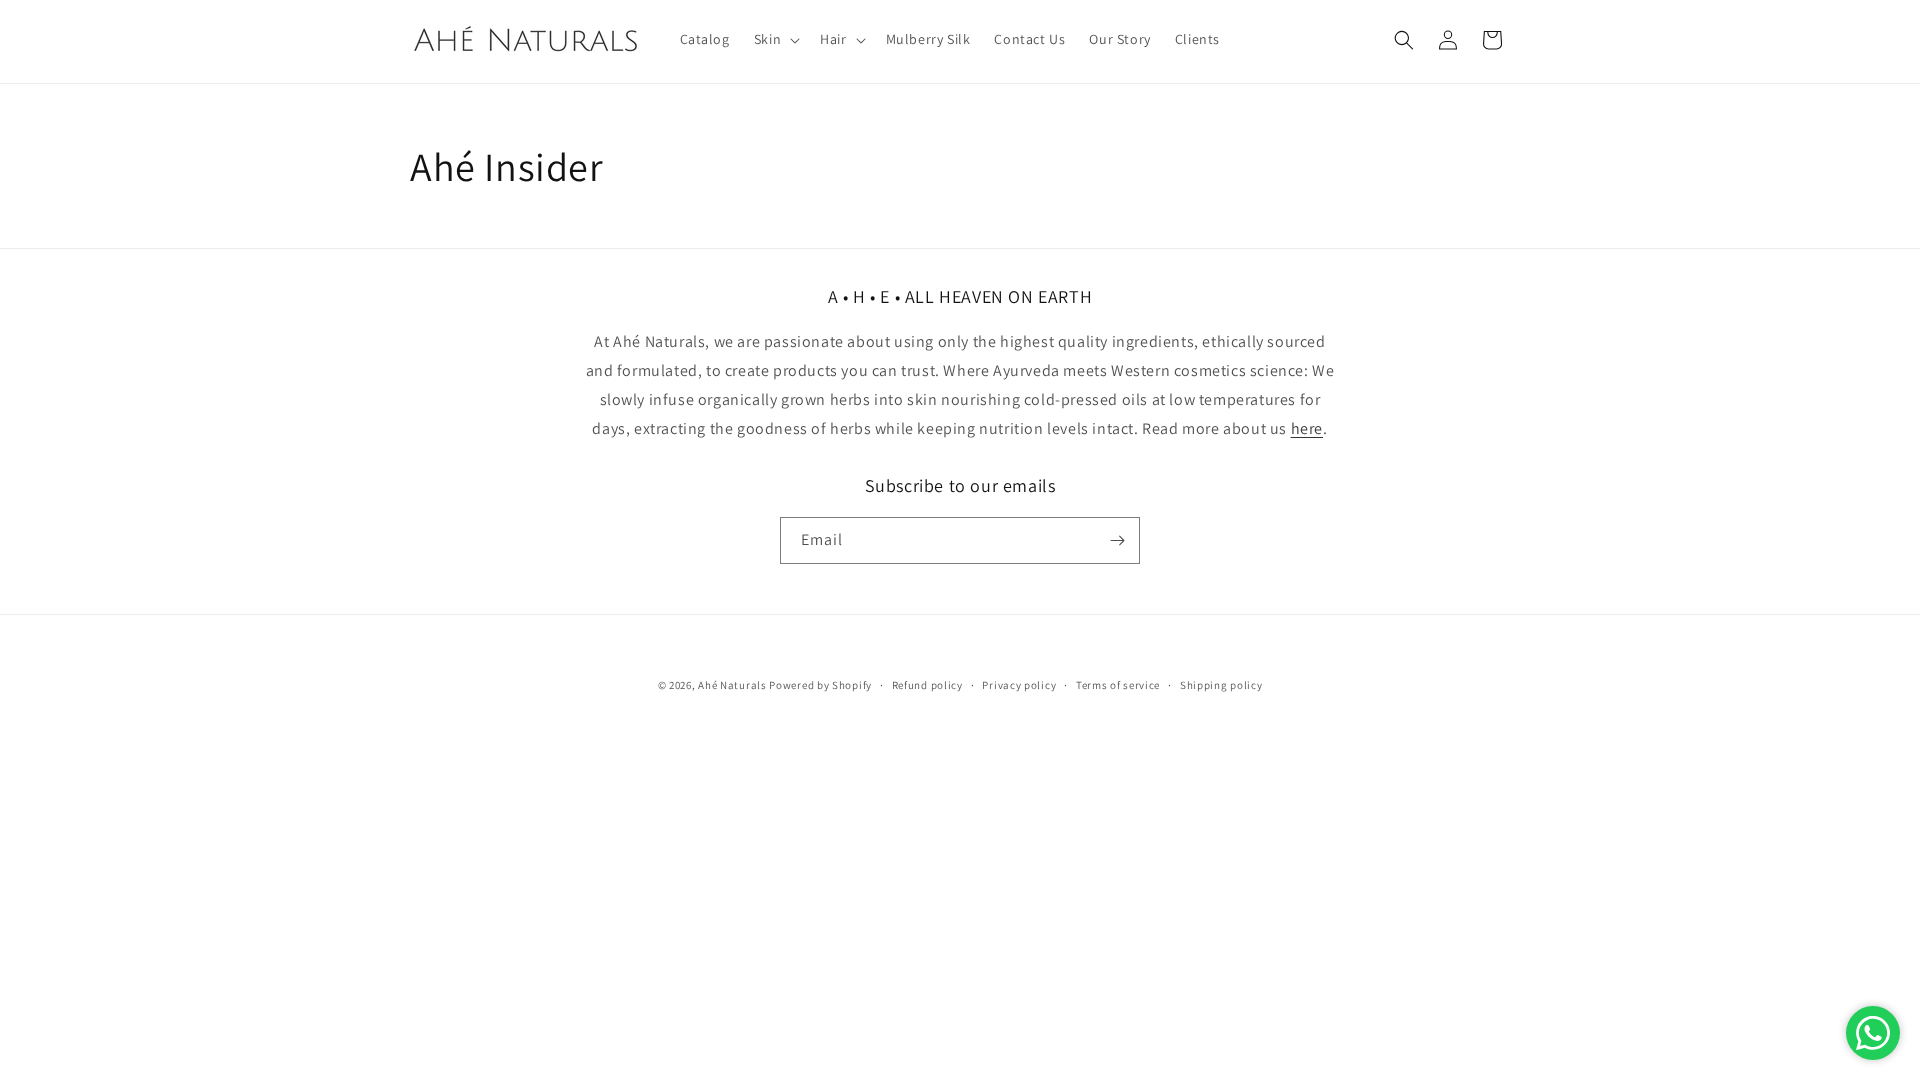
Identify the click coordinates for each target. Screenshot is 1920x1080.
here (1307, 428)
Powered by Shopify (820, 685)
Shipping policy (1221, 685)
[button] (775, 39)
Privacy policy (1019, 685)
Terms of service (1118, 685)
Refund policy (927, 685)
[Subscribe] (1117, 540)
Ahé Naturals (732, 685)
